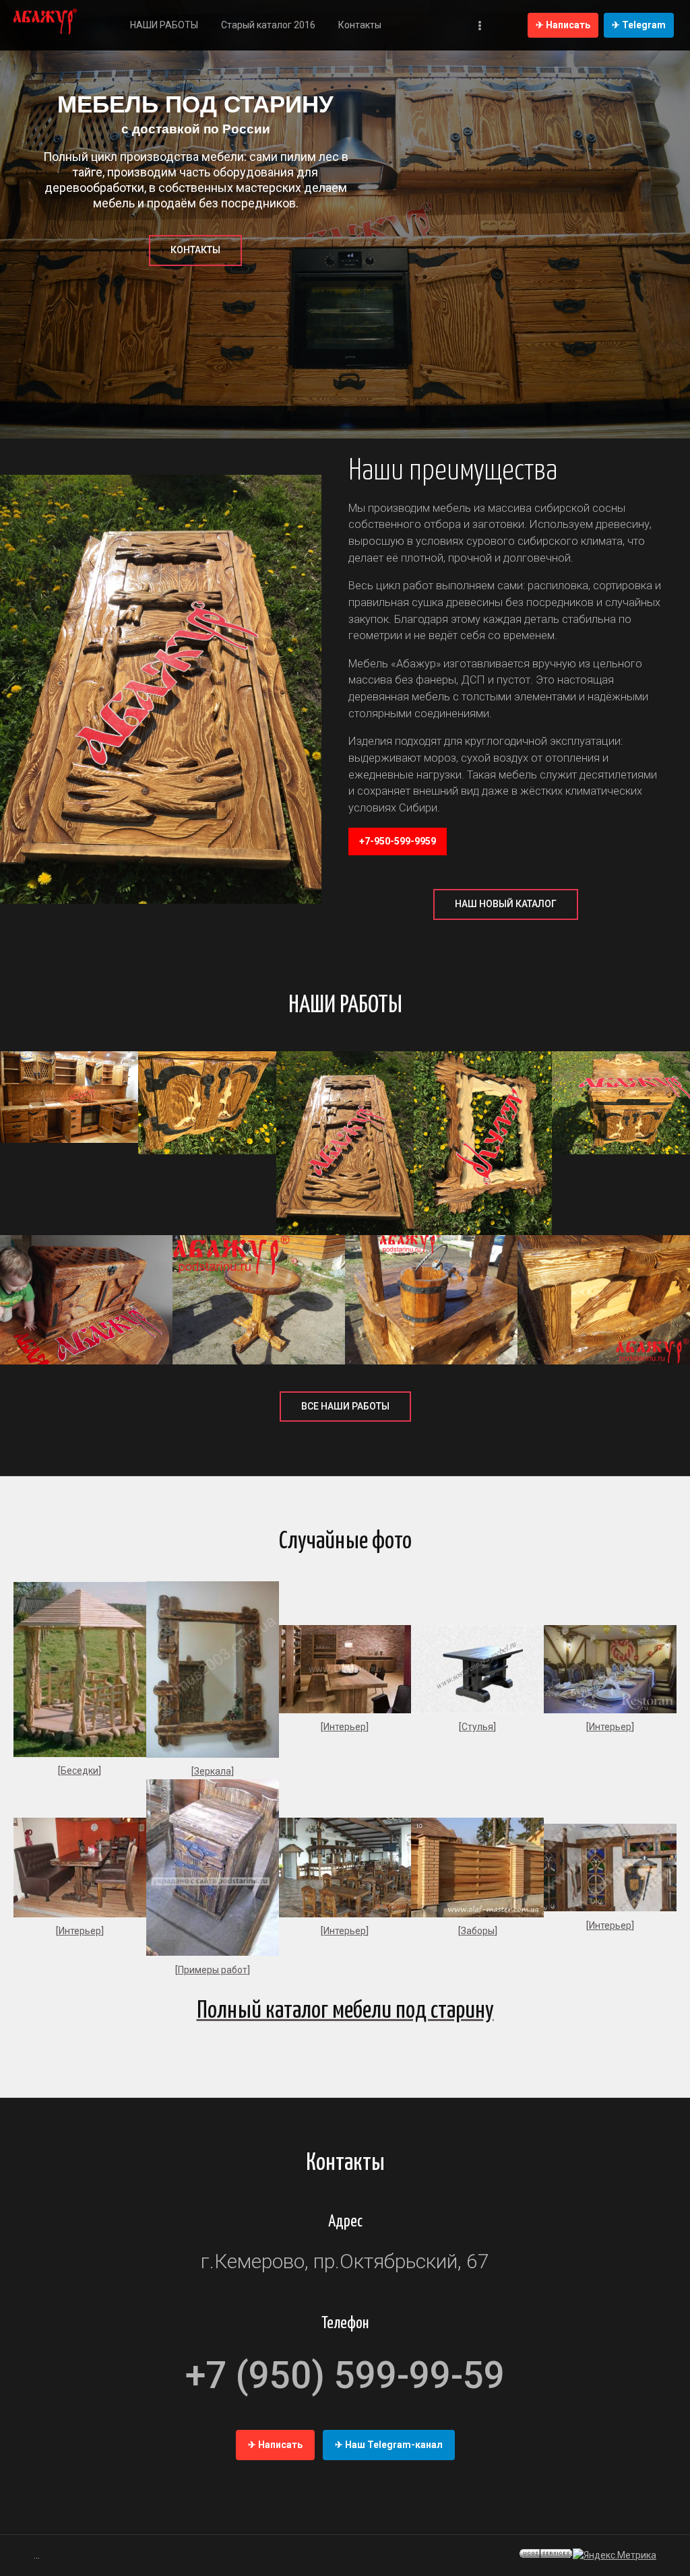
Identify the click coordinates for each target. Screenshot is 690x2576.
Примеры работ (213, 1970)
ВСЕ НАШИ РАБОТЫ (345, 1406)
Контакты (195, 250)
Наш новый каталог (506, 904)
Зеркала (213, 1771)
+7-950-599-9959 (398, 841)
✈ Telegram (639, 25)
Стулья (477, 1727)
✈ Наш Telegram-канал (389, 2445)
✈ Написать (563, 25)
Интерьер (345, 1727)
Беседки (80, 1771)
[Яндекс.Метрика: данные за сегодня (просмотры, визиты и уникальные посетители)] (615, 2555)
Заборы (478, 1931)
